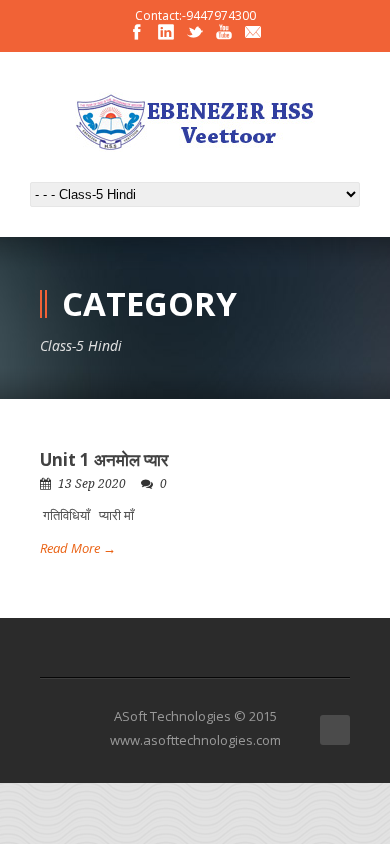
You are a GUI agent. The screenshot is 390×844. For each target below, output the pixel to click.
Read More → (78, 548)
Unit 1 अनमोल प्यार (104, 459)
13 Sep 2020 (92, 484)
